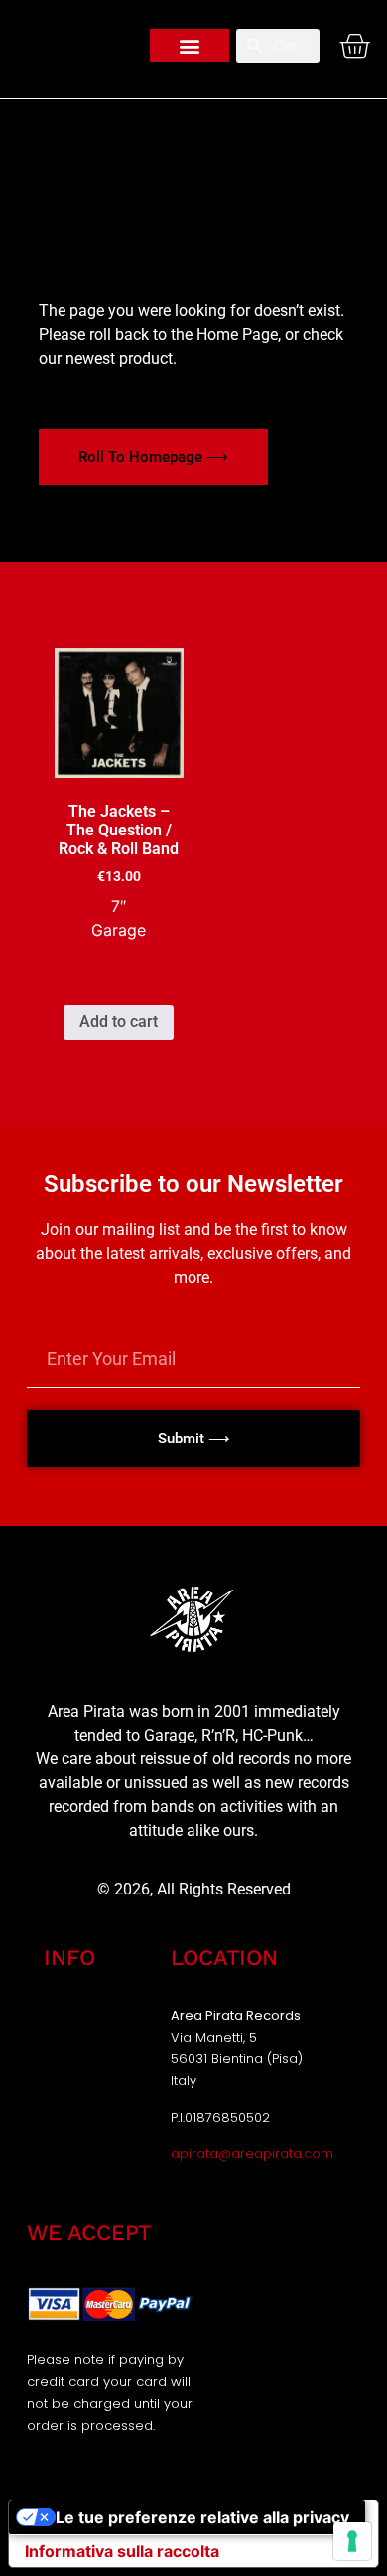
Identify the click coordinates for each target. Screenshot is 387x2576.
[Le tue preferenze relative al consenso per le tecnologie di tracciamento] (352, 2541)
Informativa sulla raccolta (122, 2551)
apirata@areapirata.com (252, 2153)
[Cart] (354, 46)
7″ (119, 906)
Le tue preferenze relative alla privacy (202, 2517)
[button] (190, 45)
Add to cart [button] (119, 1022)
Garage (119, 930)
